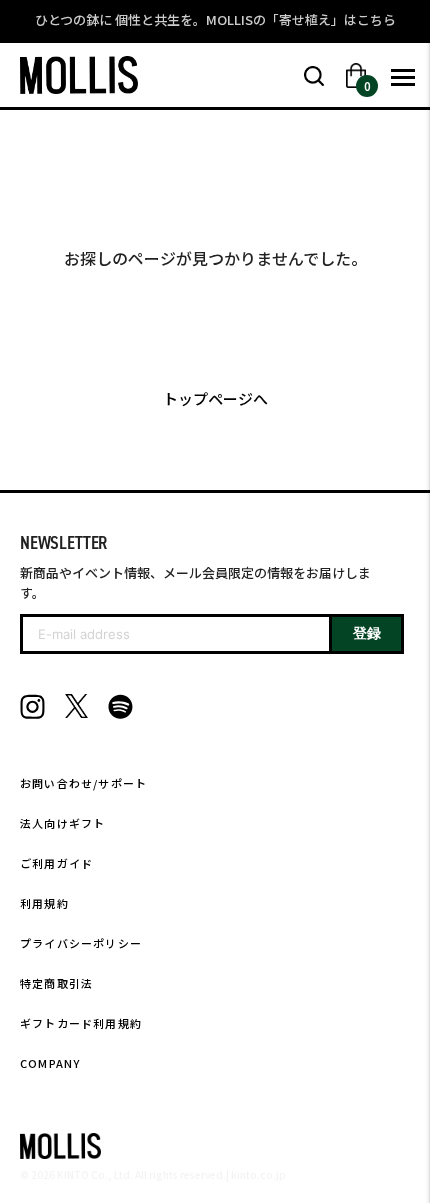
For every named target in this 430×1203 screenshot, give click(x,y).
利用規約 (44, 903)
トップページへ (215, 398)
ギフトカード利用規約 (81, 1023)
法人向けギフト (62, 823)
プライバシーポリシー (81, 943)
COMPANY (50, 1063)
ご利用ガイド (56, 863)
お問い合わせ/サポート (83, 783)
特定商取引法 (56, 983)
